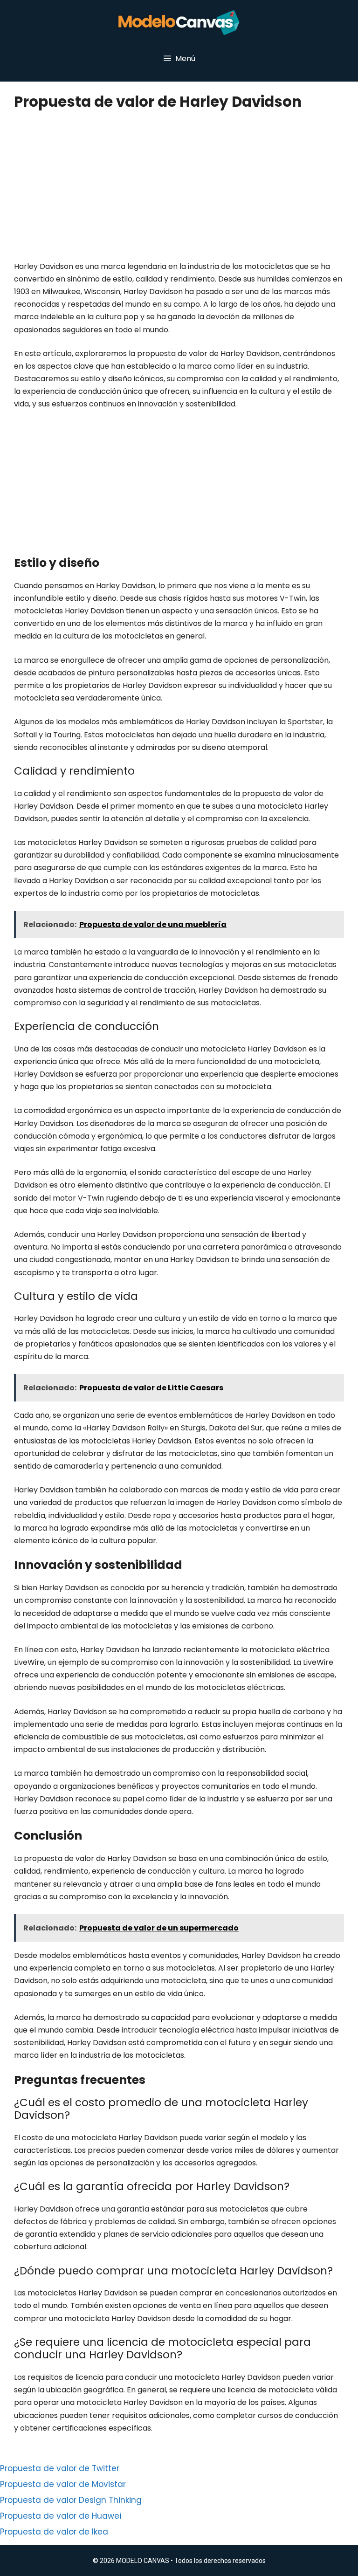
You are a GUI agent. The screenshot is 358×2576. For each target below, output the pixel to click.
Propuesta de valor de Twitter (60, 2468)
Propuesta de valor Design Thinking (71, 2500)
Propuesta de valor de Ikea (54, 2532)
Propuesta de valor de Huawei (61, 2516)
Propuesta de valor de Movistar (63, 2484)
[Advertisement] (178, 191)
